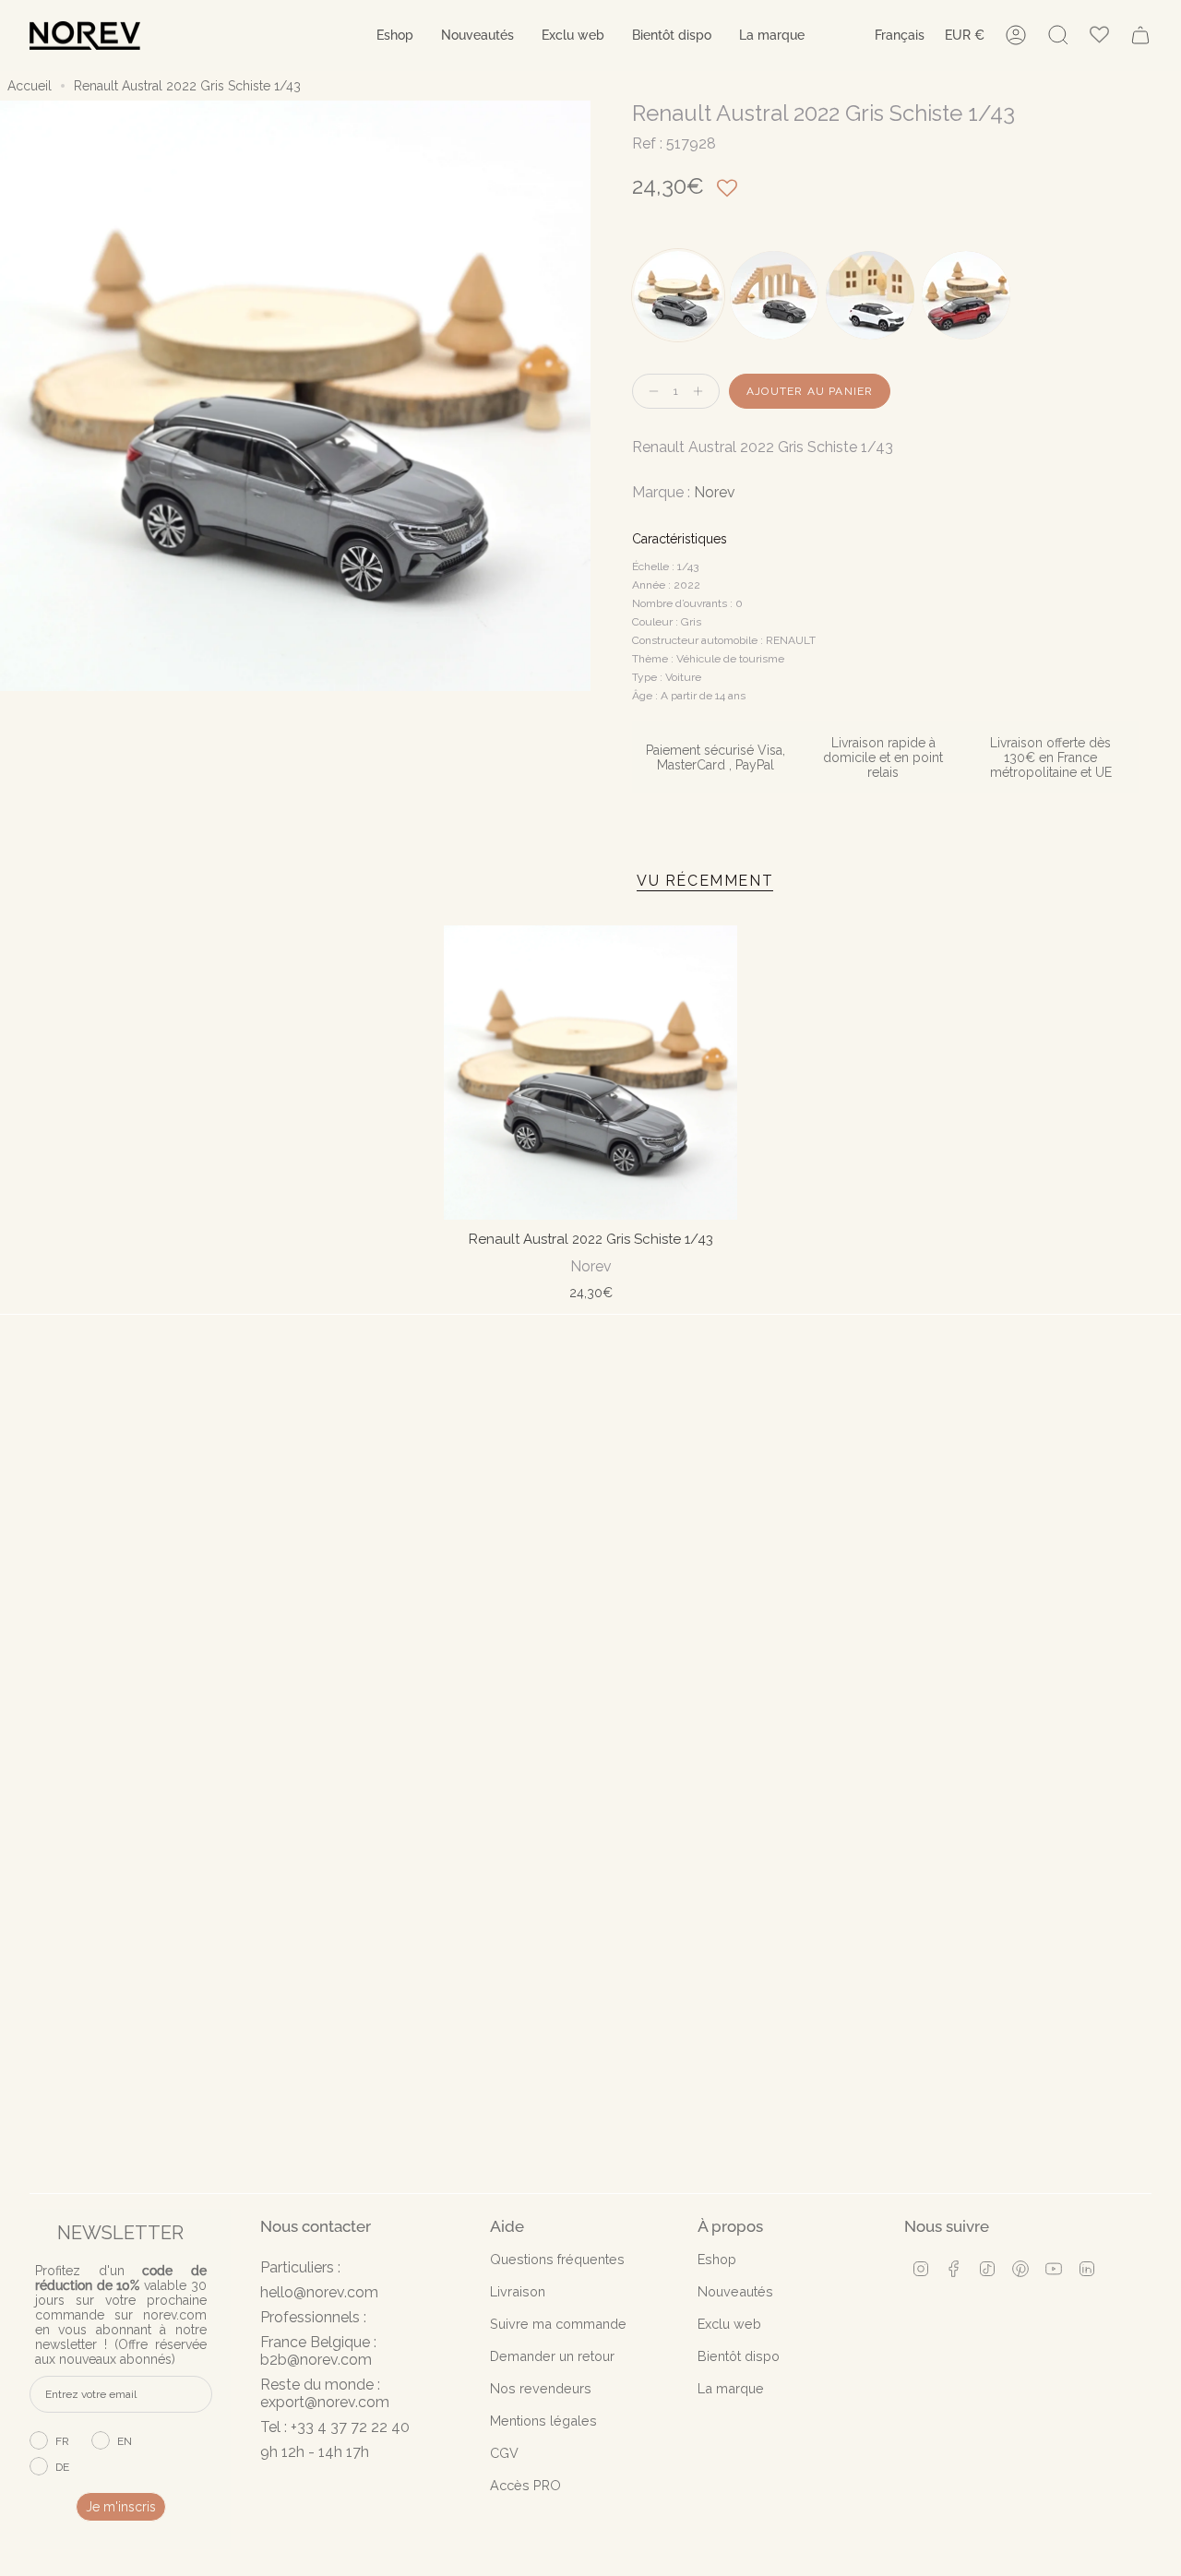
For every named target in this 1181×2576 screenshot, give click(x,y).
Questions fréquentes (557, 2259)
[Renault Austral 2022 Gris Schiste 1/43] (591, 1073)
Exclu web (729, 2324)
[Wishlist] (1099, 36)
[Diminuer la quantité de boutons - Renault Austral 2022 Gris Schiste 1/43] (650, 392)
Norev (715, 492)
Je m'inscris (121, 2507)
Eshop (717, 2259)
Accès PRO (525, 2485)
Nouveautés (735, 2291)
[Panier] (1140, 35)
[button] (395, 36)
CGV (504, 2453)
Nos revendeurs (541, 2388)
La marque (731, 2388)
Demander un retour (552, 2356)
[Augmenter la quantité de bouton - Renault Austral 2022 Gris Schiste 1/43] (702, 392)
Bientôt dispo (739, 2356)
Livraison (518, 2291)
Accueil (30, 86)
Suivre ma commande (558, 2324)
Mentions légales (543, 2421)
